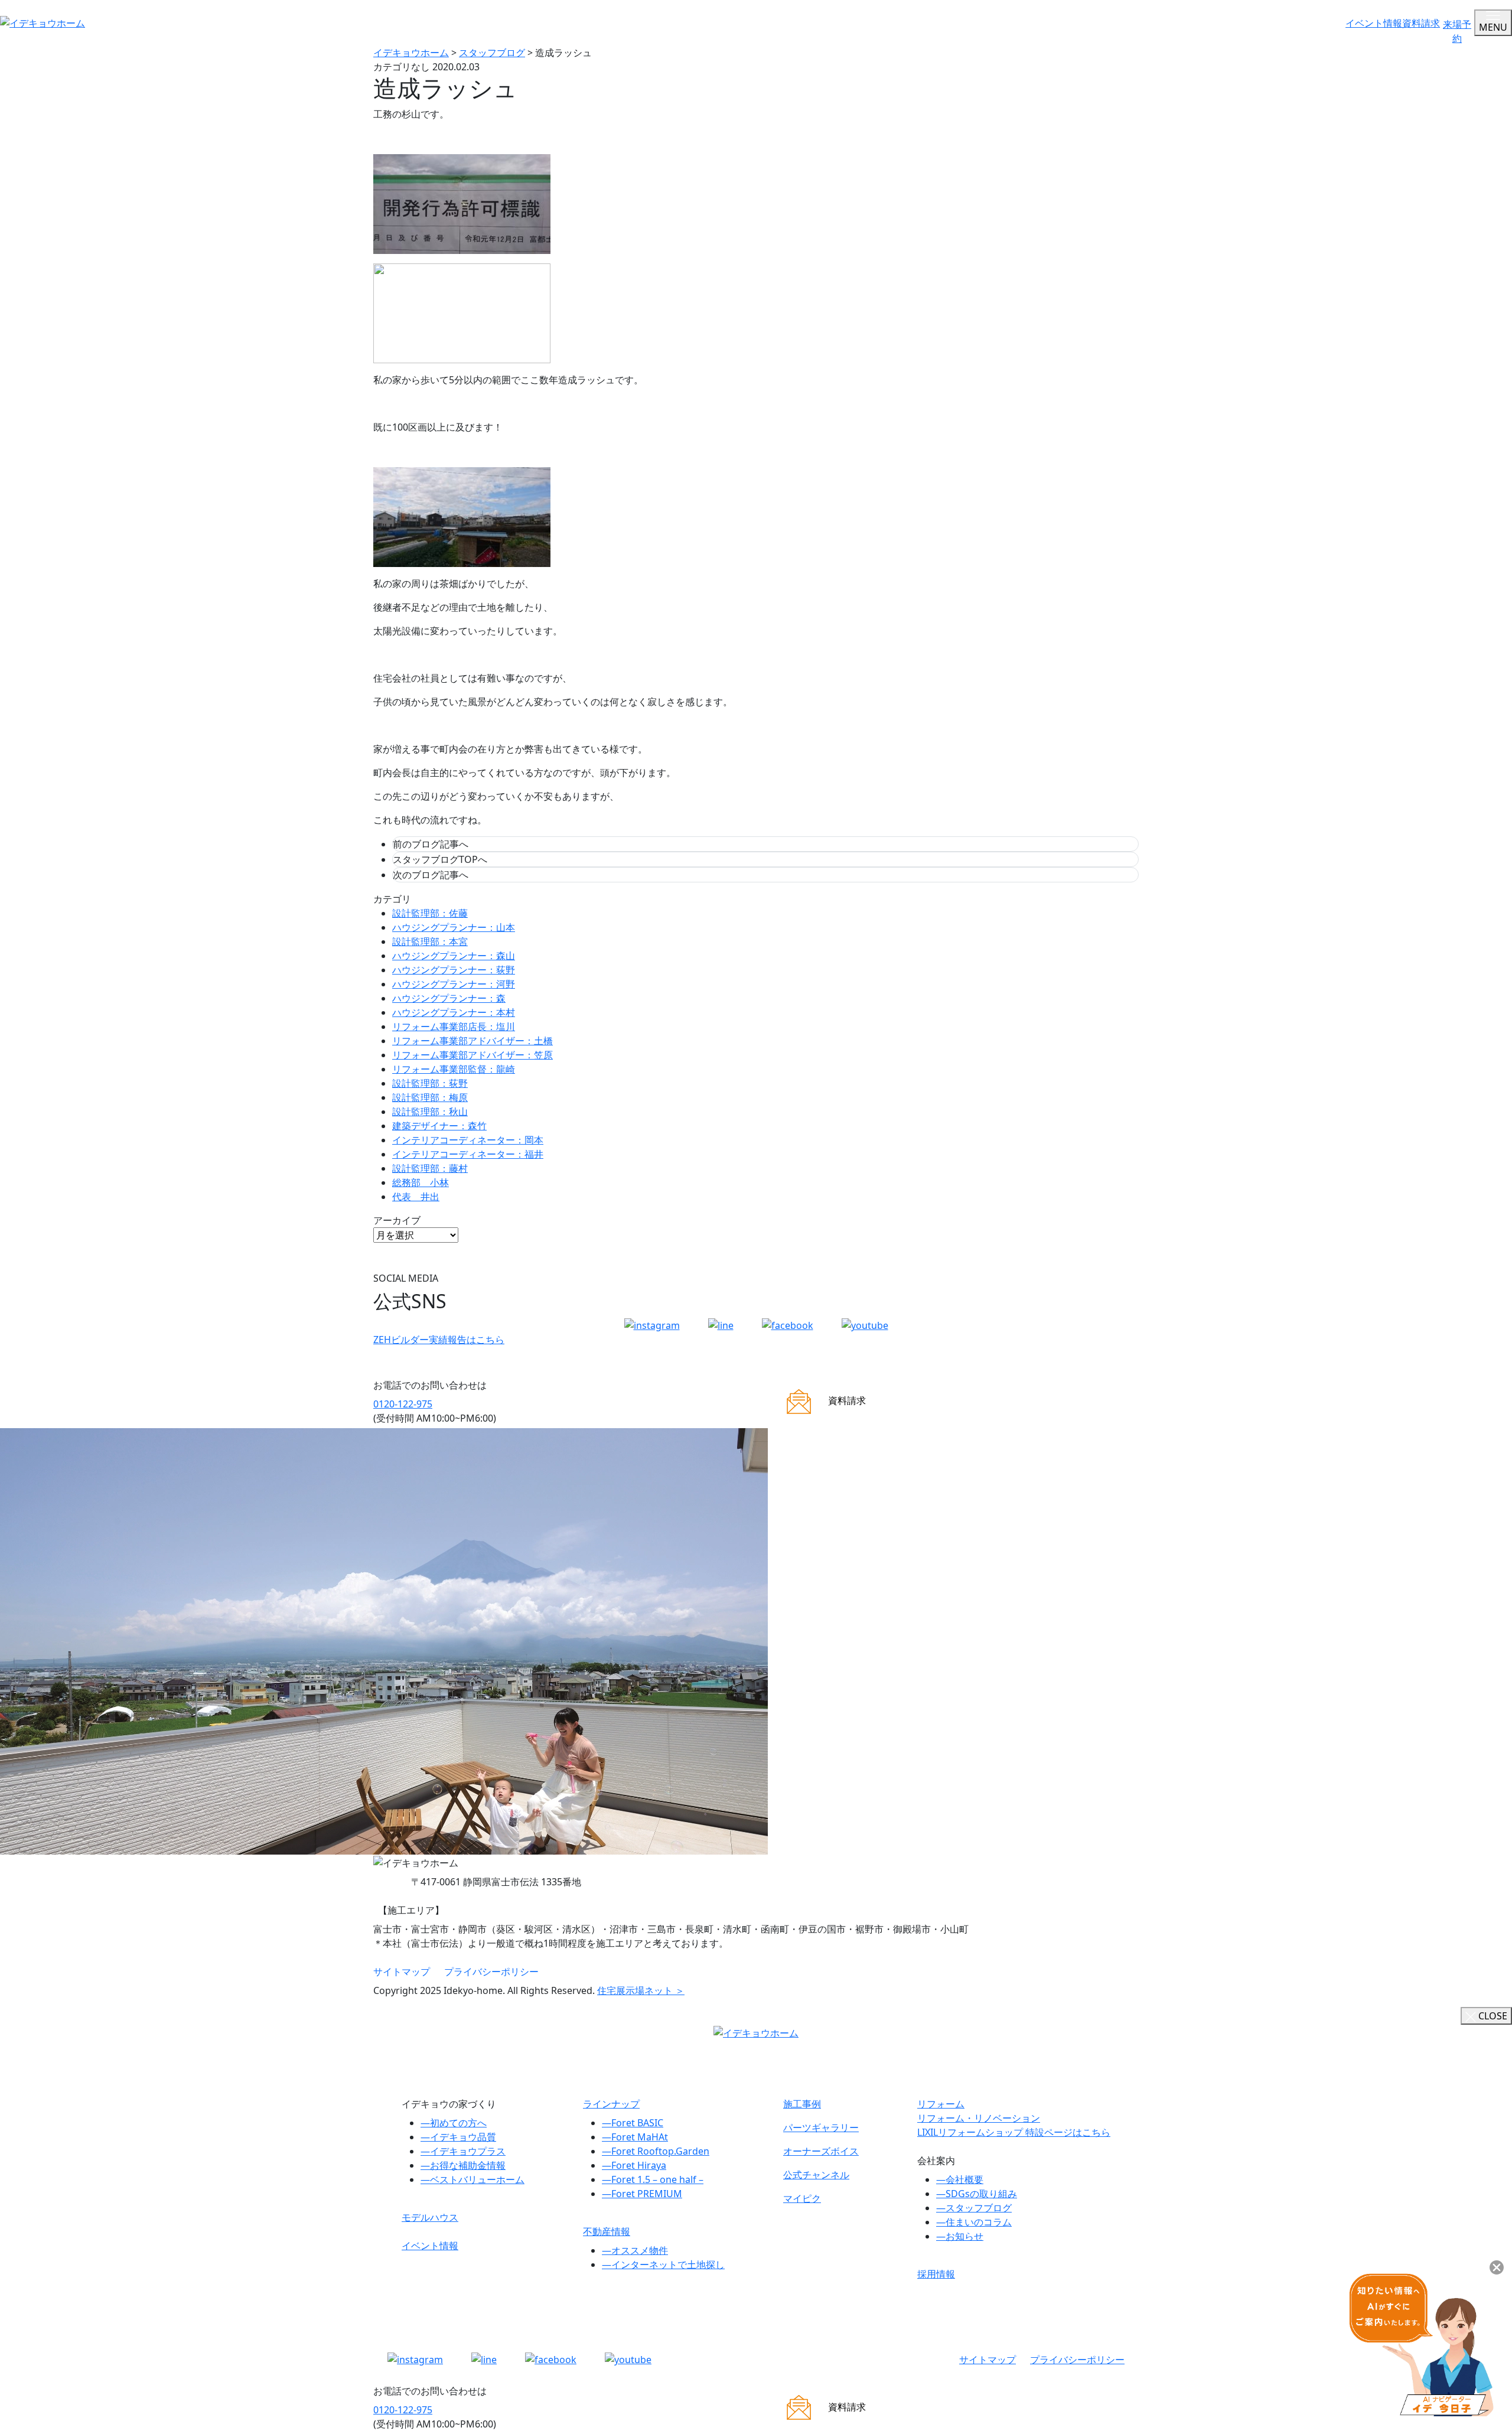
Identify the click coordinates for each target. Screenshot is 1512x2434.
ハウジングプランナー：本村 (454, 1012)
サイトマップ (402, 1972)
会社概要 (960, 2179)
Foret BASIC (633, 2123)
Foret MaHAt (635, 2137)
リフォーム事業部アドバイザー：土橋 (472, 1041)
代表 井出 (416, 1197)
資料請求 (1421, 23)
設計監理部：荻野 (430, 1083)
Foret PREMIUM (642, 2194)
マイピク (802, 2198)
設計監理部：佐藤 (430, 913)
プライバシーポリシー (491, 1972)
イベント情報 (1374, 23)
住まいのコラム (974, 2222)
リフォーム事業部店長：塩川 (454, 1027)
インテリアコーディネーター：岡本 (468, 1140)
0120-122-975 (403, 1404)
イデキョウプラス (463, 2151)
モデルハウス (430, 2217)
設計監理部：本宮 (430, 941)
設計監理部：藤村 (430, 1168)
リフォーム (941, 2104)
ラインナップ (611, 2104)
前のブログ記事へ (431, 844)
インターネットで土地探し (663, 2264)
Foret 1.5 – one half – (653, 2179)
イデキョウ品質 (458, 2137)
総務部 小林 (421, 1182)
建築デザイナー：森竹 (439, 1126)
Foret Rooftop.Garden (656, 2151)
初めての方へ (454, 2123)
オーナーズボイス (821, 2151)
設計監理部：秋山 (430, 1112)
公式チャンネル (816, 2175)
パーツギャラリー (821, 2127)
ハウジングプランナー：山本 (454, 927)
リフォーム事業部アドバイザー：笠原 (472, 1055)
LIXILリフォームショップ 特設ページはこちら (1014, 2132)
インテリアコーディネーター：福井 (468, 1154)
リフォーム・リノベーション (979, 2118)
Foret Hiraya (634, 2165)
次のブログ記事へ (431, 875)
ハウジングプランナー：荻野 (454, 970)
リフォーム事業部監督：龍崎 (454, 1069)
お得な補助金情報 (463, 2165)
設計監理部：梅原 (430, 1097)
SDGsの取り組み (977, 2194)
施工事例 (802, 2104)
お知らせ (960, 2236)
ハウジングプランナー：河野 (454, 984)
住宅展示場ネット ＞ (641, 1990)
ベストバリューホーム (472, 2179)
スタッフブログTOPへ (440, 859)
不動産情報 (607, 2231)
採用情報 (936, 2274)
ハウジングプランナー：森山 (454, 956)
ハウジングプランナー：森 (449, 998)
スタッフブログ (974, 2208)
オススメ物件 (635, 2250)
